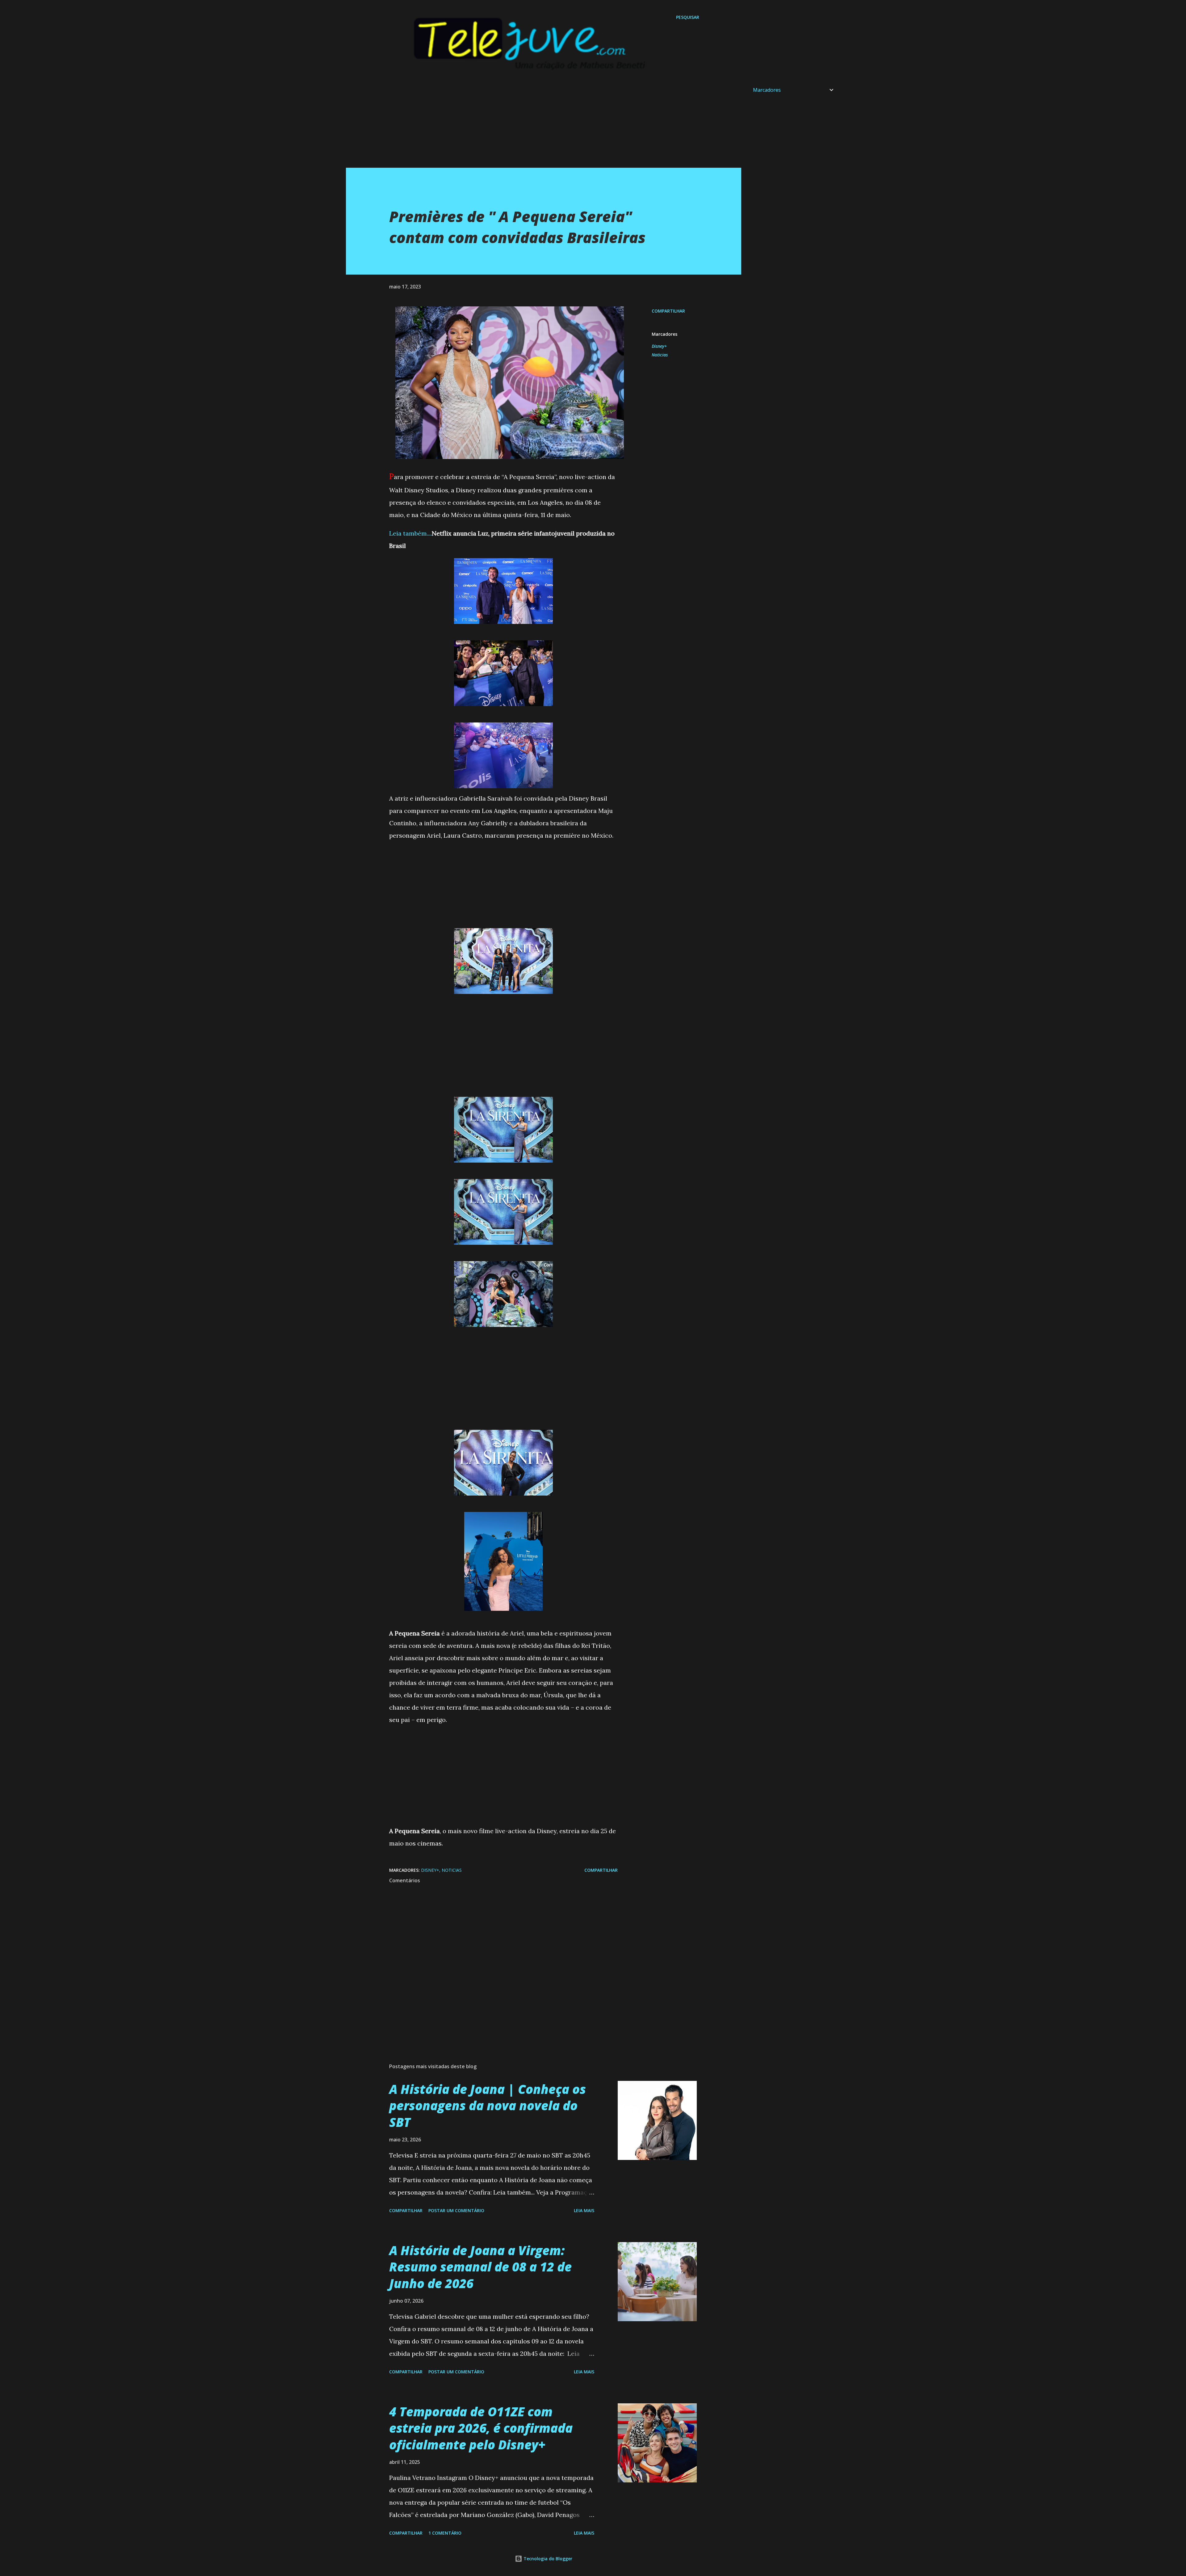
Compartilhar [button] (668, 311)
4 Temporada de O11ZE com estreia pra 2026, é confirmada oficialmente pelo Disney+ (481, 2428)
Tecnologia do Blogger (547, 2559)
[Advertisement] (531, 124)
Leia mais (584, 2210)
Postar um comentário (456, 2210)
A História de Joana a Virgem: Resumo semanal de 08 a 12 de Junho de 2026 (480, 2267)
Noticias (660, 355)
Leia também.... (410, 533)
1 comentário (445, 2533)
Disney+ (659, 346)
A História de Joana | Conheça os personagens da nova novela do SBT (488, 2106)
